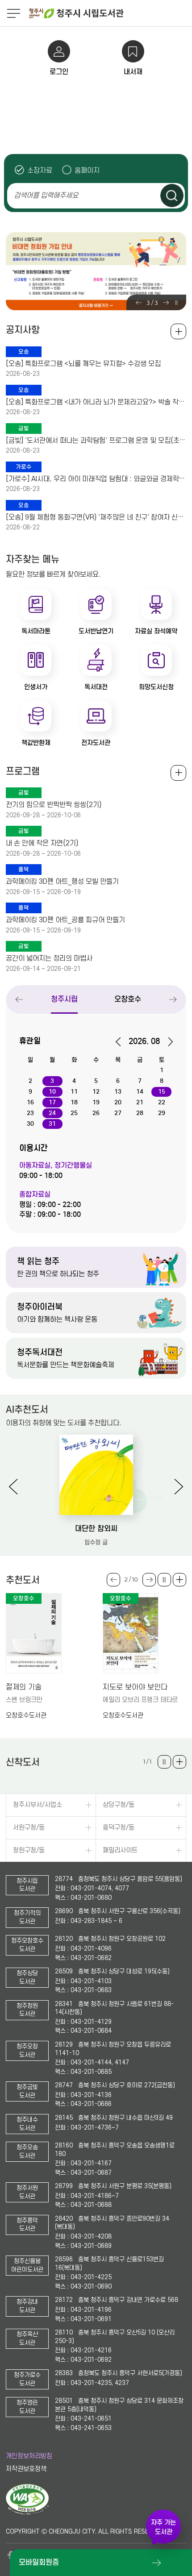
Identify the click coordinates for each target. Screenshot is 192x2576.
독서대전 (96, 687)
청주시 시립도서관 (109, 13)
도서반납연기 (96, 631)
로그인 (59, 72)
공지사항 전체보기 (178, 331)
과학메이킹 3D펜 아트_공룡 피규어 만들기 (65, 920)
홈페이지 (87, 170)
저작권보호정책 (26, 2469)
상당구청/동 (119, 1805)
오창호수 (128, 999)
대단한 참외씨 (96, 1529)
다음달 (167, 1042)
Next (166, 303)
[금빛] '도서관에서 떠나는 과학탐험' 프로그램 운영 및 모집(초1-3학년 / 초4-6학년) (96, 441)
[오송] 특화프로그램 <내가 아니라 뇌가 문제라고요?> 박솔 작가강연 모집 (96, 402)
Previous (139, 303)
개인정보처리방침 (29, 2456)
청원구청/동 (29, 1850)
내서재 (133, 72)
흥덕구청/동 (119, 1828)
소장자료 (40, 170)
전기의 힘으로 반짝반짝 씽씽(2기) (54, 805)
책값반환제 (36, 743)
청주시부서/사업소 (38, 1805)
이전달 (121, 1042)
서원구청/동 (29, 1828)
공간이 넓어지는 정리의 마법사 (49, 958)
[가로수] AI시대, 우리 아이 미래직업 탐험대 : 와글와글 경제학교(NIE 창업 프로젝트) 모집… (96, 479)
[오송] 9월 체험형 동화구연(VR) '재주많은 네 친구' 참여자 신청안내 (96, 517)
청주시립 (64, 999)
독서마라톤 (36, 631)
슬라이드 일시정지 (176, 303)
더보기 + (179, 1580)
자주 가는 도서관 (163, 2527)
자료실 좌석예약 (156, 631)
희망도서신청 (156, 687)
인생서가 (36, 687)
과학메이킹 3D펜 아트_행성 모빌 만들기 (62, 882)
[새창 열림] (27, 2513)
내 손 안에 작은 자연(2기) (42, 843)
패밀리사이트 (120, 1850)
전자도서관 (96, 743)
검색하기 (172, 196)
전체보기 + (178, 773)
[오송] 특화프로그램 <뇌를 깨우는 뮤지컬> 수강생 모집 (83, 364)
